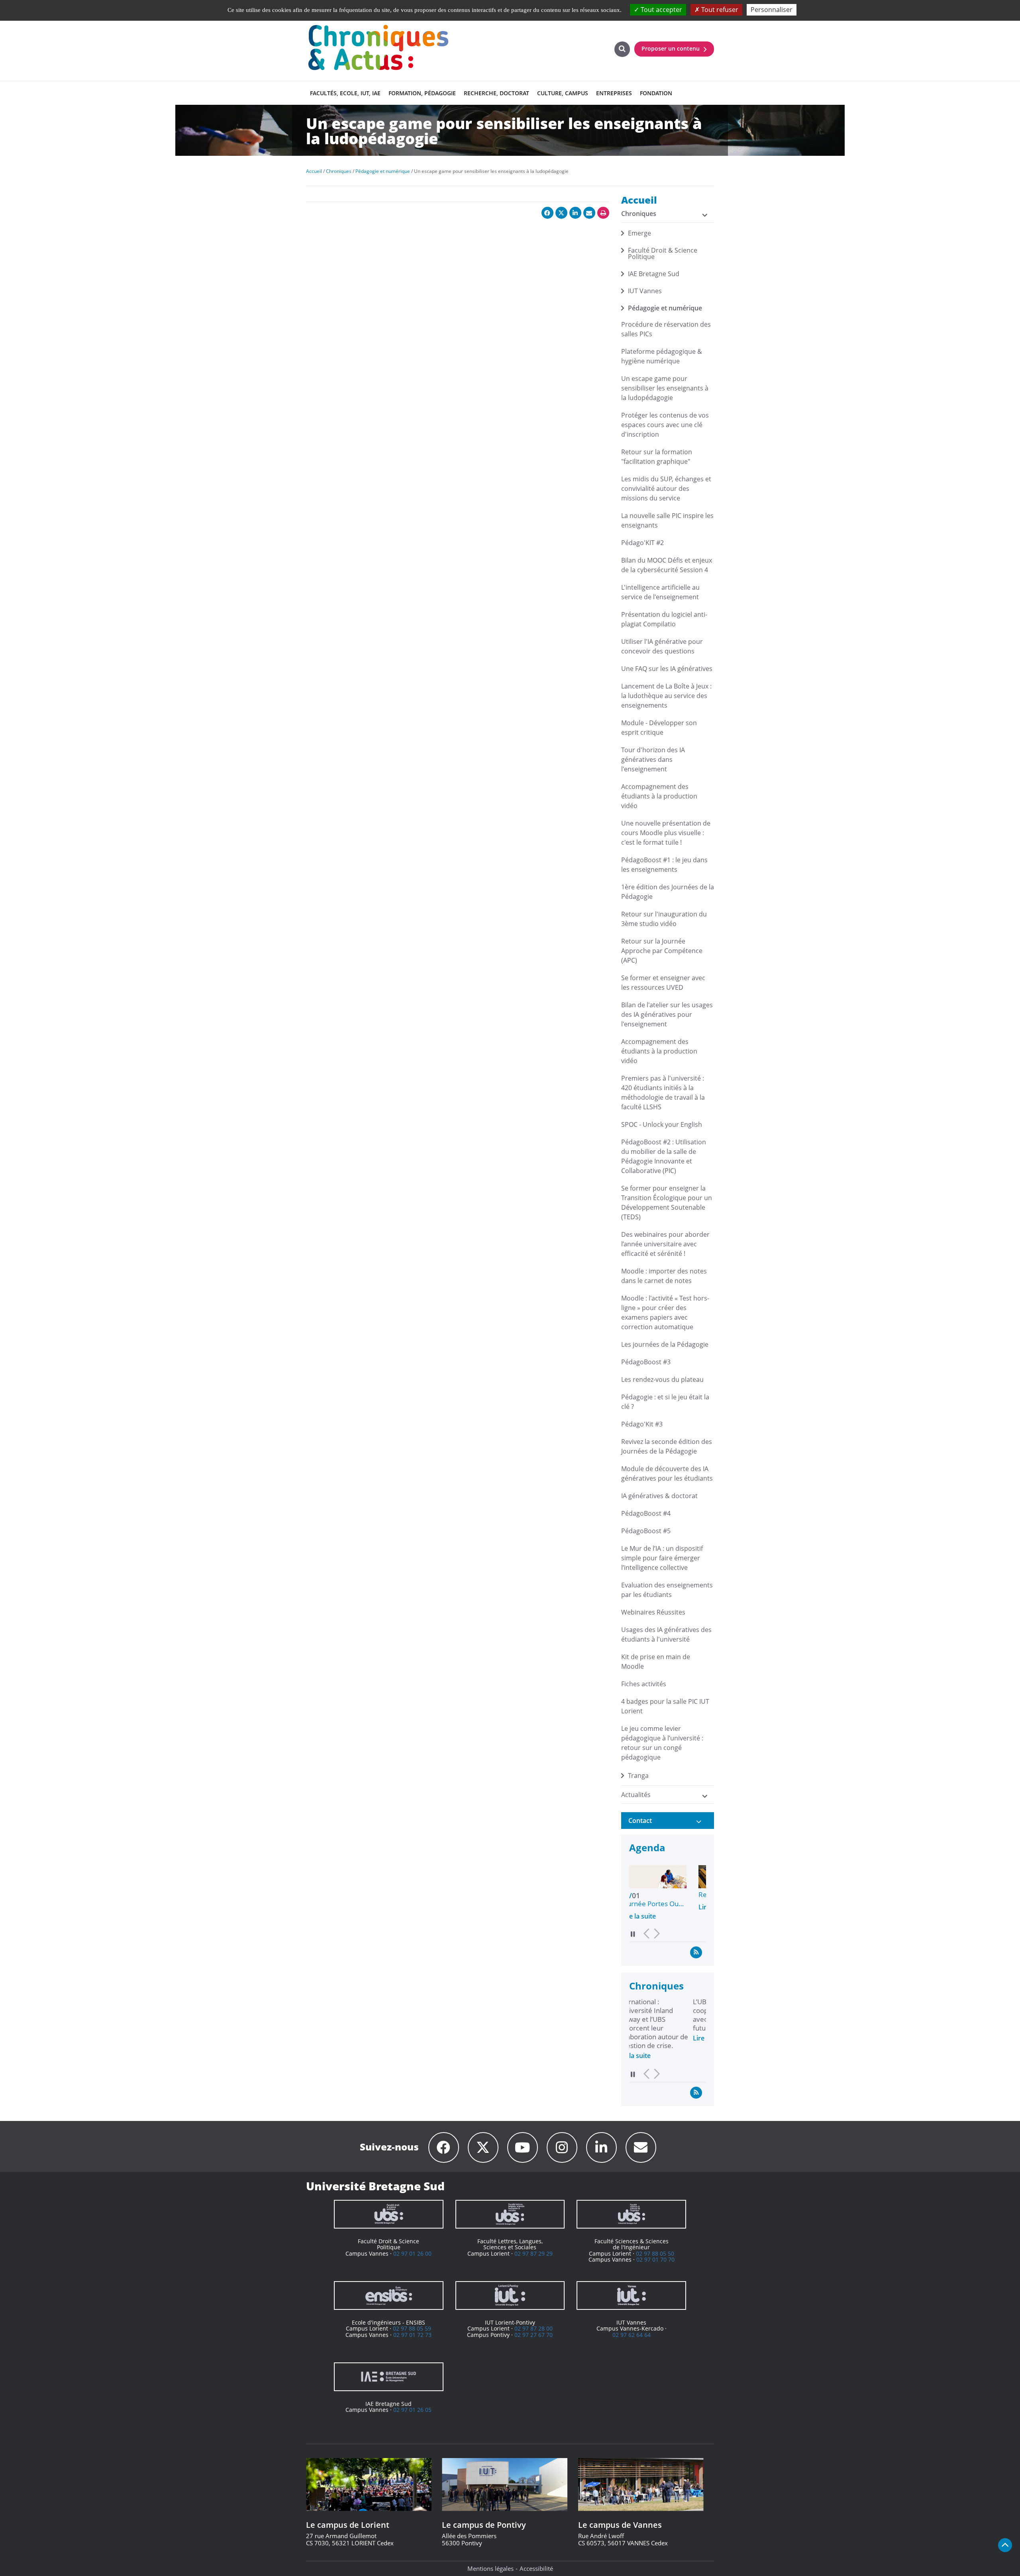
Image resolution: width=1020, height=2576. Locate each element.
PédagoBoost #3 (646, 1362)
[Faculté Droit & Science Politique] (389, 2214)
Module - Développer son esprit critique (659, 728)
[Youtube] (523, 2147)
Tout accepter (661, 10)
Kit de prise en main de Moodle (656, 1662)
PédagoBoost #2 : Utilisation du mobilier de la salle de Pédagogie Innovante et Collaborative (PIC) (664, 1156)
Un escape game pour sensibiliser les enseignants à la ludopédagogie (665, 388)
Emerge (639, 233)
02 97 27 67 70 (534, 2335)
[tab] (668, 1821)
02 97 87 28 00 (534, 2328)
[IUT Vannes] (631, 2295)
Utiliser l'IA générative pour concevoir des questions (662, 646)
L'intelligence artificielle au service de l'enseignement (660, 592)
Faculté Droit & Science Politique (663, 253)
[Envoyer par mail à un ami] (589, 213)
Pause (633, 1934)
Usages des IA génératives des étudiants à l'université (666, 1634)
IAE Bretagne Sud (654, 274)
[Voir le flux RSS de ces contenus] (696, 1952)
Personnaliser (772, 10)
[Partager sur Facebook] (547, 213)
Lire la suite (646, 1907)
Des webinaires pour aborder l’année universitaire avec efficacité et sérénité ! (665, 1244)
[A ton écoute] (641, 2147)
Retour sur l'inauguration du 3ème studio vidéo (664, 919)
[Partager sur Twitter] (561, 213)
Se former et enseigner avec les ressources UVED (663, 983)
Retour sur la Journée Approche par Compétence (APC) (662, 951)
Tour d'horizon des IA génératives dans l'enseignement (653, 759)
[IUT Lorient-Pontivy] (510, 2295)
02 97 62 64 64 (632, 2335)
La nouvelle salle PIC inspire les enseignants (667, 520)
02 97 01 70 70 (655, 2259)
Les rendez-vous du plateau (662, 1379)
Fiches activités (644, 1684)
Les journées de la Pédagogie (665, 1344)
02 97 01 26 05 (412, 2410)
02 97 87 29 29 (534, 2253)
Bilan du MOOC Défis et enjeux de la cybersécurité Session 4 (667, 565)
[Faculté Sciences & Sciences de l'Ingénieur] (631, 2214)
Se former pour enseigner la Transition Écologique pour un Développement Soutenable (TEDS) (667, 1203)
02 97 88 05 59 (412, 2328)
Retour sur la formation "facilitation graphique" (657, 457)
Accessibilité (536, 2568)
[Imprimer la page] (603, 213)
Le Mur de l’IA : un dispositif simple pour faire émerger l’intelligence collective (662, 1558)
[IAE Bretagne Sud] (389, 2377)
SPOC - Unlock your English (662, 1124)
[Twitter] (483, 2147)
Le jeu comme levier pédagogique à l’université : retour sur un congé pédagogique (662, 1743)
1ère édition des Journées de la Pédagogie (668, 892)
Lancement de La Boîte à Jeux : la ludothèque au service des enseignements (666, 696)
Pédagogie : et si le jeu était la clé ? (665, 1402)
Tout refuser (719, 10)
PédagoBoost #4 (646, 1513)
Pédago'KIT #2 (642, 543)
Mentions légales (490, 2568)
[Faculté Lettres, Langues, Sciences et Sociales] (510, 2214)
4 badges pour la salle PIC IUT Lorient (665, 1706)
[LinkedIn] (601, 2147)
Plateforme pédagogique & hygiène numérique (662, 356)
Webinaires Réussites (653, 1612)
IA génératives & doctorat (659, 1496)
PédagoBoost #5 (646, 1531)
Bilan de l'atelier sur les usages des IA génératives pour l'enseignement (667, 1014)
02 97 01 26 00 (412, 2253)
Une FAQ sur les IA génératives (667, 669)
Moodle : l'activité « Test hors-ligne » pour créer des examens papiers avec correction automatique (665, 1313)
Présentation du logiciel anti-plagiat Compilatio (664, 619)
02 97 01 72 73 (412, 2335)
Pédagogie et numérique (665, 308)
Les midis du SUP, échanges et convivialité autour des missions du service (666, 489)
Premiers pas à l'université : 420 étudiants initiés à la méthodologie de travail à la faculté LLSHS (663, 1093)
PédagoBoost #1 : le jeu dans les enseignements (664, 865)
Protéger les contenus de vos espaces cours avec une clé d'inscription (665, 425)
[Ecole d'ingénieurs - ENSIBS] (389, 2295)
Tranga (638, 1776)
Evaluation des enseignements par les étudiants (667, 1590)
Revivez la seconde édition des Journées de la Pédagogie (667, 1446)
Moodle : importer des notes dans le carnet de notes (664, 1276)
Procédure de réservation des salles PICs (666, 329)
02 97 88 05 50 (655, 2253)
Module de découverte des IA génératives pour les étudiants (667, 1473)
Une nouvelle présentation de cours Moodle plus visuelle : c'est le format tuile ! (666, 833)
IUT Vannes (645, 291)
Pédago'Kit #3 (642, 1424)
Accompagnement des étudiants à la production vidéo (659, 796)
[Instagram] (562, 2147)
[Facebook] (444, 2147)
